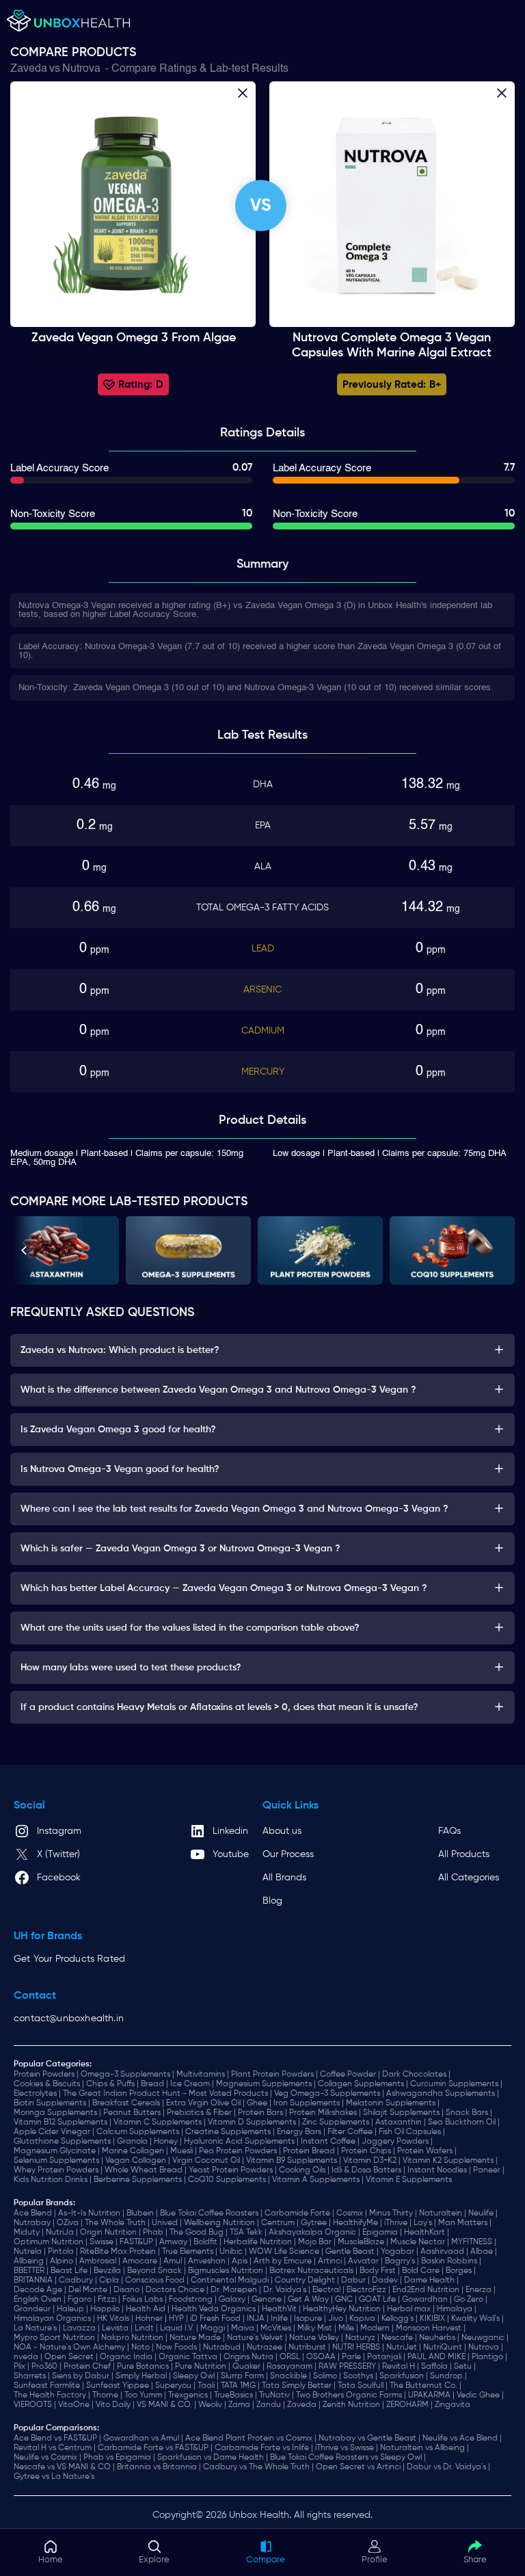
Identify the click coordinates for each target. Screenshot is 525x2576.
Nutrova (81, 69)
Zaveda (29, 69)
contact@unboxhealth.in (69, 2019)
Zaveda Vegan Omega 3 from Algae (134, 338)
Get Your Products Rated (69, 1959)
